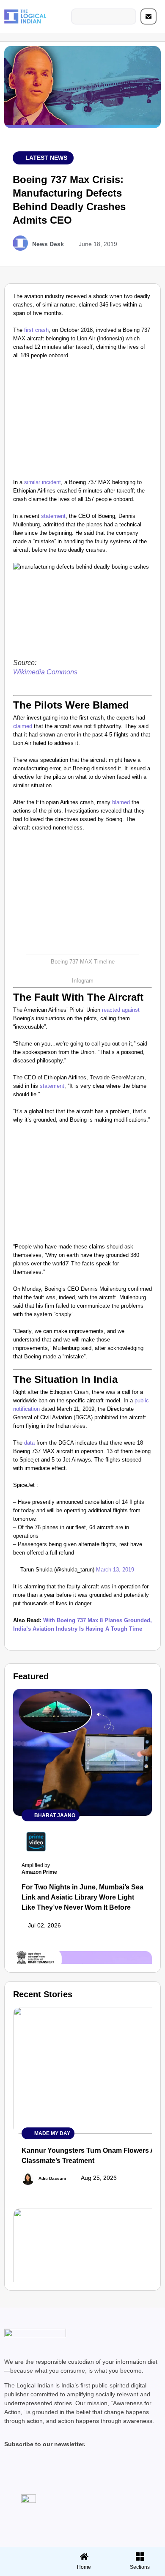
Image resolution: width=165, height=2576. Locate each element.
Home (84, 2567)
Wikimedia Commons (45, 672)
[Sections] (27, 2554)
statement (53, 516)
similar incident (43, 482)
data (29, 1443)
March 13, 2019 (115, 1570)
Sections (27, 2570)
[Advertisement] (82, 421)
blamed (121, 802)
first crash (36, 330)
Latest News (46, 158)
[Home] (84, 2557)
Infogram (83, 981)
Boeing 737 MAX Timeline (83, 962)
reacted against (121, 1010)
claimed (23, 726)
